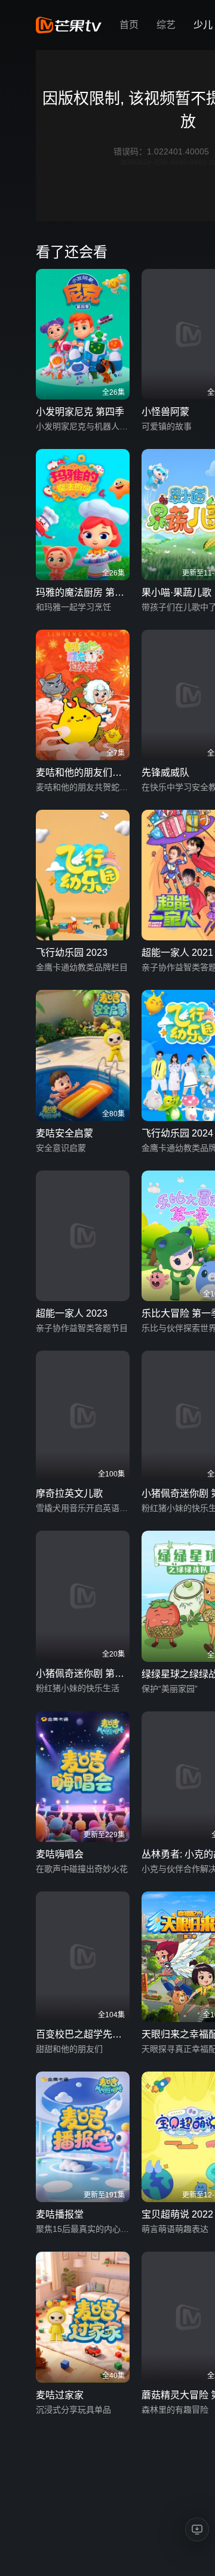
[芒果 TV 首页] (69, 25)
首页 (129, 25)
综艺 (166, 25)
